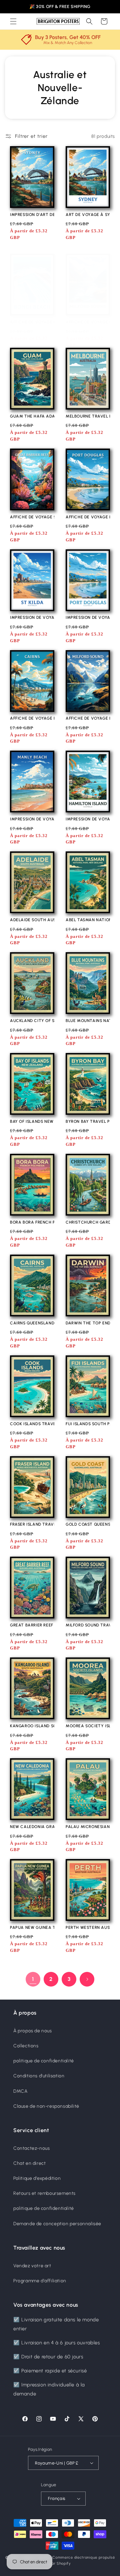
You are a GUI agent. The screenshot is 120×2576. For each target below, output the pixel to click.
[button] (13, 21)
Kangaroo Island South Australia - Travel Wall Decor (32, 1726)
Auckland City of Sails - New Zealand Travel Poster (32, 1021)
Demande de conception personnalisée (57, 2224)
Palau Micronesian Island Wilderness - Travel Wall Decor (88, 1827)
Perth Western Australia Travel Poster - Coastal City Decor (88, 1927)
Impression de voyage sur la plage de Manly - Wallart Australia (32, 819)
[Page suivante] (87, 1979)
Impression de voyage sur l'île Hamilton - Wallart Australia (88, 819)
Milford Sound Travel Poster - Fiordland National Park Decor (88, 1625)
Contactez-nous (31, 2148)
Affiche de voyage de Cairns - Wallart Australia (32, 718)
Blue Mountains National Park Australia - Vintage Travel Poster (88, 1021)
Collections (26, 2046)
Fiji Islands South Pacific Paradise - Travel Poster (88, 1424)
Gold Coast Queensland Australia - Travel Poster (88, 1524)
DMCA (20, 2091)
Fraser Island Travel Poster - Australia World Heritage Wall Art (32, 1524)
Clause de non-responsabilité (46, 2106)
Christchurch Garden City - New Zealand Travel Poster (88, 1222)
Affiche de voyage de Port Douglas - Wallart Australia (88, 517)
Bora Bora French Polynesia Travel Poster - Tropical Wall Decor (32, 1222)
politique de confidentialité (44, 2061)
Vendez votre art (32, 2266)
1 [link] (33, 1979)
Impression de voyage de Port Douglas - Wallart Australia (88, 617)
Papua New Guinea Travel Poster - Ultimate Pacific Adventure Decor (32, 1927)
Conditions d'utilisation (39, 2076)
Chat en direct (29, 2163)
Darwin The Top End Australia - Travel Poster (88, 1323)
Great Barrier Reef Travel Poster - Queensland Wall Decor (32, 1625)
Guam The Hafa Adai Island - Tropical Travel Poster (32, 416)
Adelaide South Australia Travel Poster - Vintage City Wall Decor (32, 920)
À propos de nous (33, 2031)
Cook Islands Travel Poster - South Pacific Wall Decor (32, 1424)
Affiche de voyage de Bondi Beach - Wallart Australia (32, 322)
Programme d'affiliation (40, 2281)
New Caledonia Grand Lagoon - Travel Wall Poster (32, 1827)
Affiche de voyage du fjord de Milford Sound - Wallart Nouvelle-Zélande (88, 322)
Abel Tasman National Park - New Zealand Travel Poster (88, 920)
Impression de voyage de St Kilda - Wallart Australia (32, 617)
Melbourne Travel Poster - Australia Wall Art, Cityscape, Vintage (88, 416)
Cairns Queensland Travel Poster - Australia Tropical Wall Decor (32, 1323)
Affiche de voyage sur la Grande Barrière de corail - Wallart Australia (32, 517)
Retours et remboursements (44, 2193)
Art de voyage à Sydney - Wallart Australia (88, 215)
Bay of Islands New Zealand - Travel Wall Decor (32, 1121)
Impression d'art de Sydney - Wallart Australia (32, 215)
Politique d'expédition (37, 2178)
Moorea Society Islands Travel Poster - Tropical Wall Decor (88, 1726)
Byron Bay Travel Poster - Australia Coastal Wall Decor (88, 1121)
